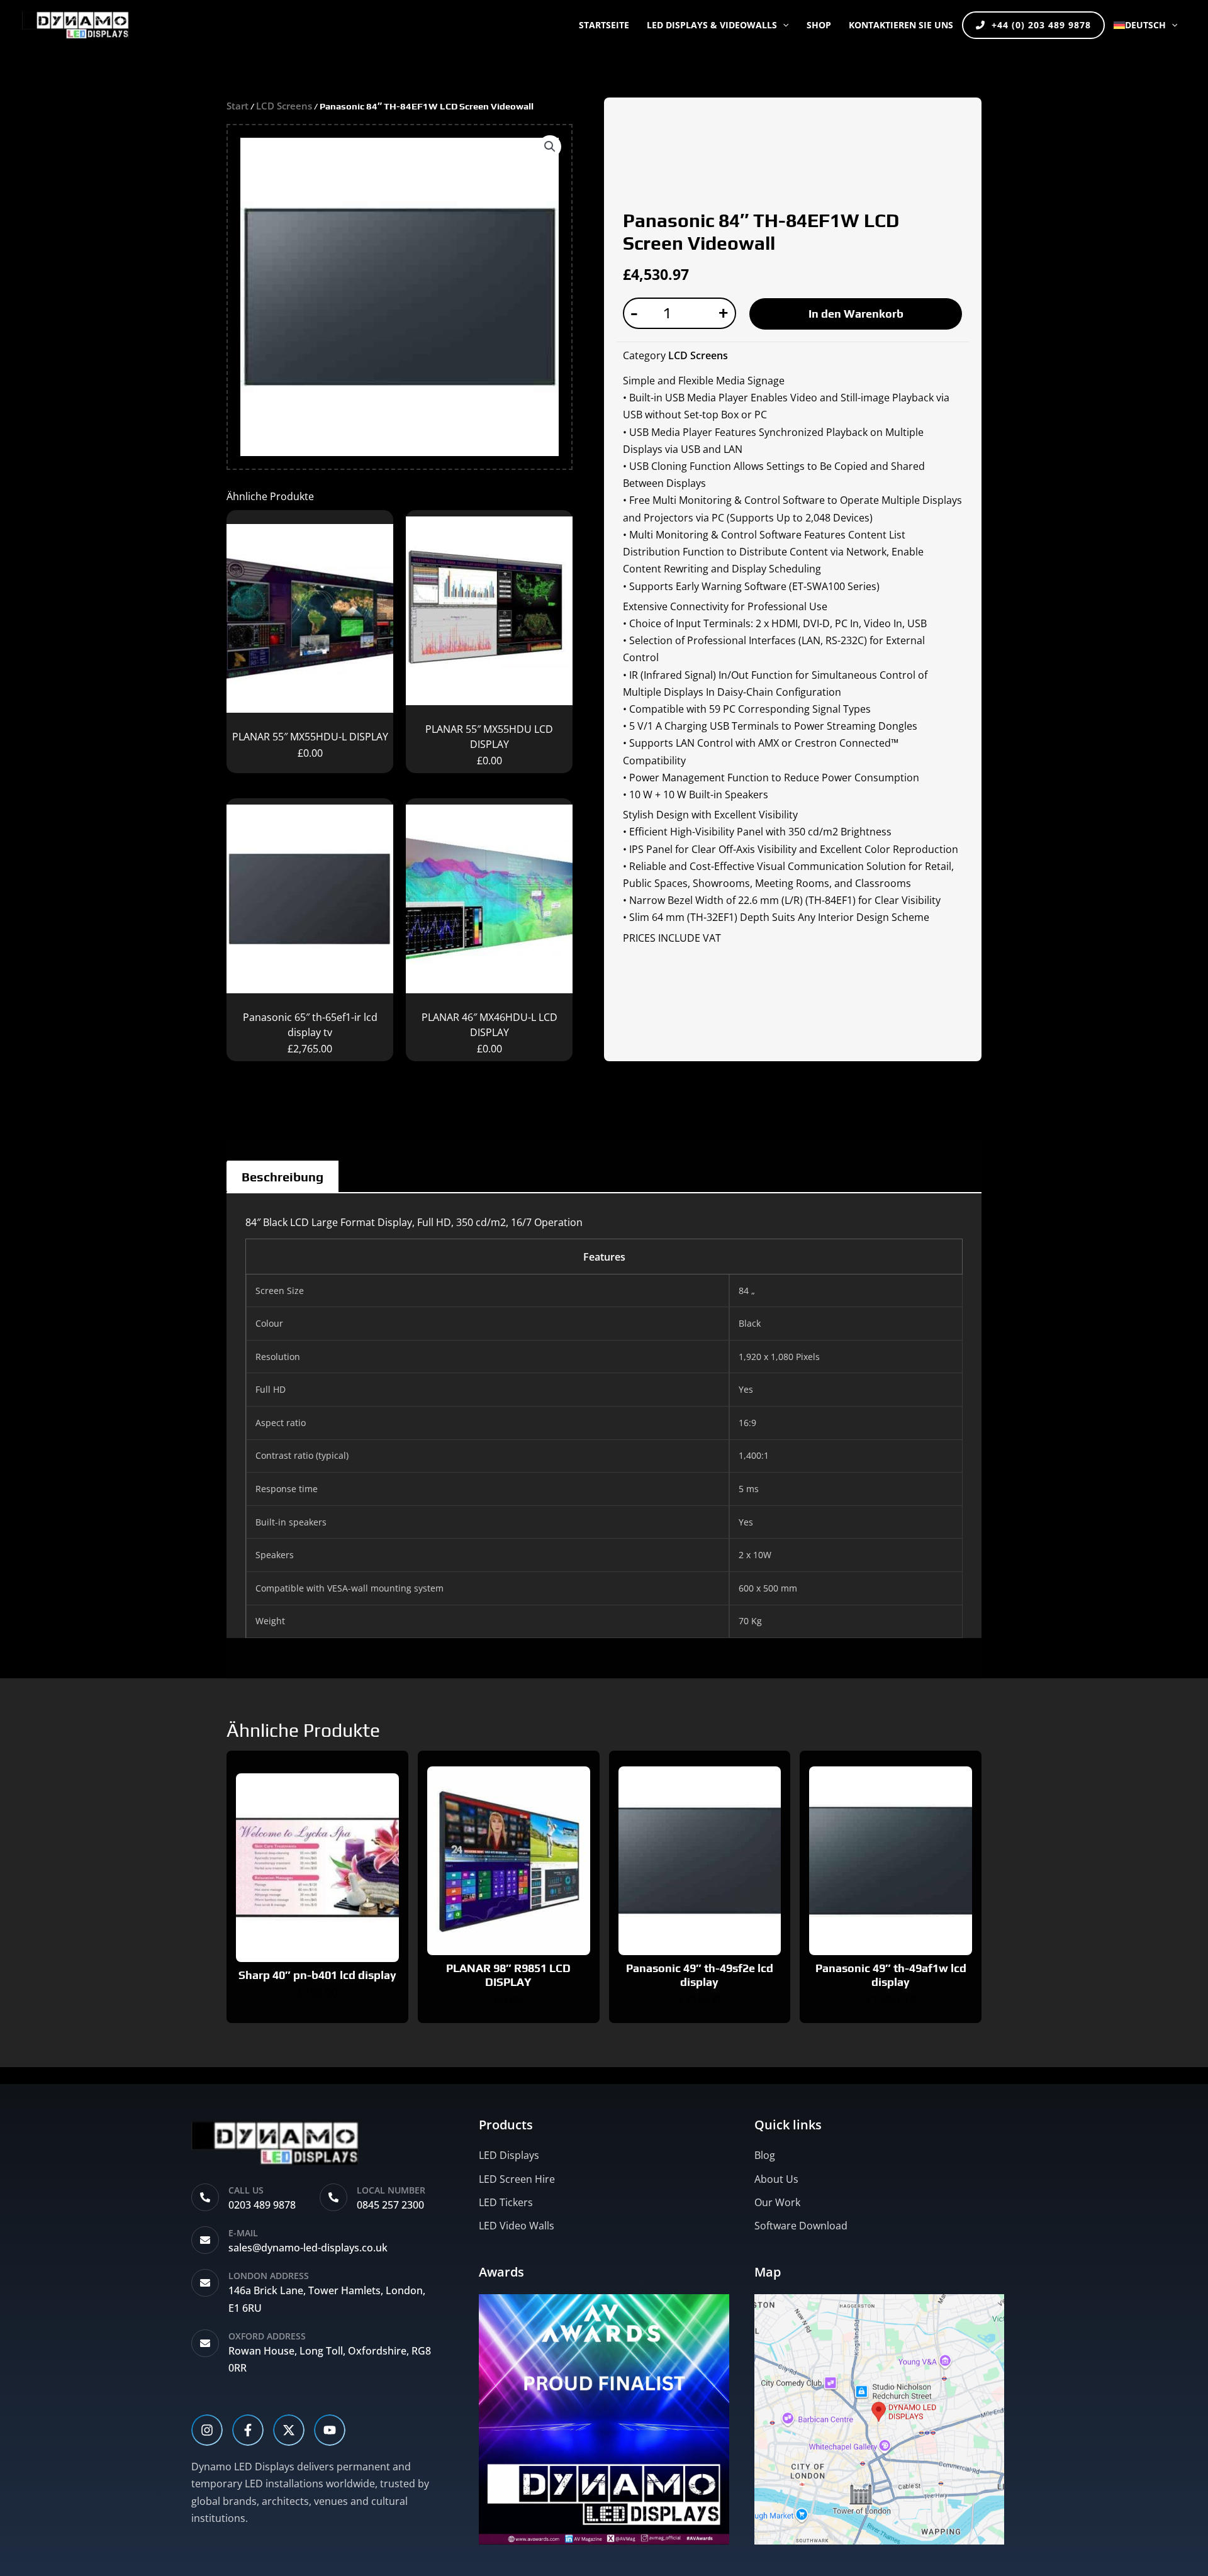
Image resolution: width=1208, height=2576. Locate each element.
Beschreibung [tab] (282, 1177)
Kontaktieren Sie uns (901, 25)
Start (238, 106)
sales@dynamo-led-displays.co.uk (308, 2248)
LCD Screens (284, 106)
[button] (783, 25)
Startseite (604, 25)
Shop (819, 25)
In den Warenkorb (856, 314)
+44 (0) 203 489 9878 (1041, 25)
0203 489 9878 (262, 2205)
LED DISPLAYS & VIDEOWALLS (712, 25)
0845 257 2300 (390, 2205)
